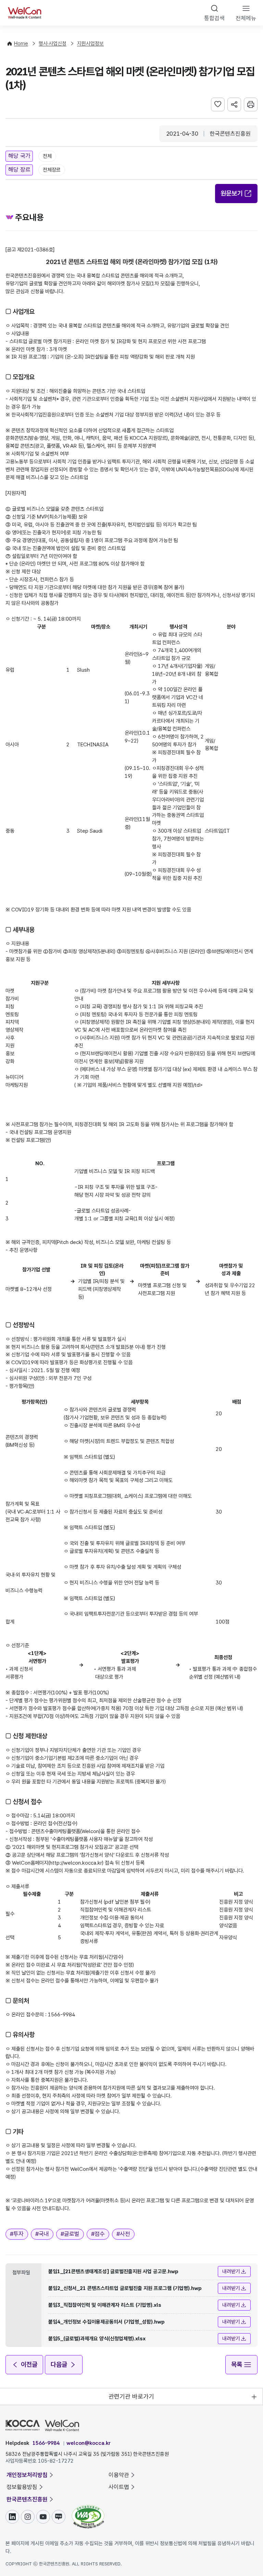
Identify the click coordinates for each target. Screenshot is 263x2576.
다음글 (59, 2365)
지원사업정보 (90, 43)
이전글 (29, 2365)
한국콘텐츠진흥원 (27, 2499)
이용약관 (119, 2475)
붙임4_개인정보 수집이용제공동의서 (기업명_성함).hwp (107, 2322)
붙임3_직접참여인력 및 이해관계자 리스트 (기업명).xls (105, 2305)
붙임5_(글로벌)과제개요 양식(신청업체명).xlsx (97, 2339)
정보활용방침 (22, 2487)
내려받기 (231, 2272)
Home (21, 43)
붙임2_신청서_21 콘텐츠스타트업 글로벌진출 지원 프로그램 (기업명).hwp (125, 2288)
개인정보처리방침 (27, 2475)
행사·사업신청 (53, 43)
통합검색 (214, 18)
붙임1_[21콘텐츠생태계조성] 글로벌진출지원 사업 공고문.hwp (113, 2272)
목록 (237, 2365)
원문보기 (231, 193)
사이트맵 (119, 2487)
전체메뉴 (246, 18)
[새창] (88, 2508)
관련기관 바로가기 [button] (131, 2396)
